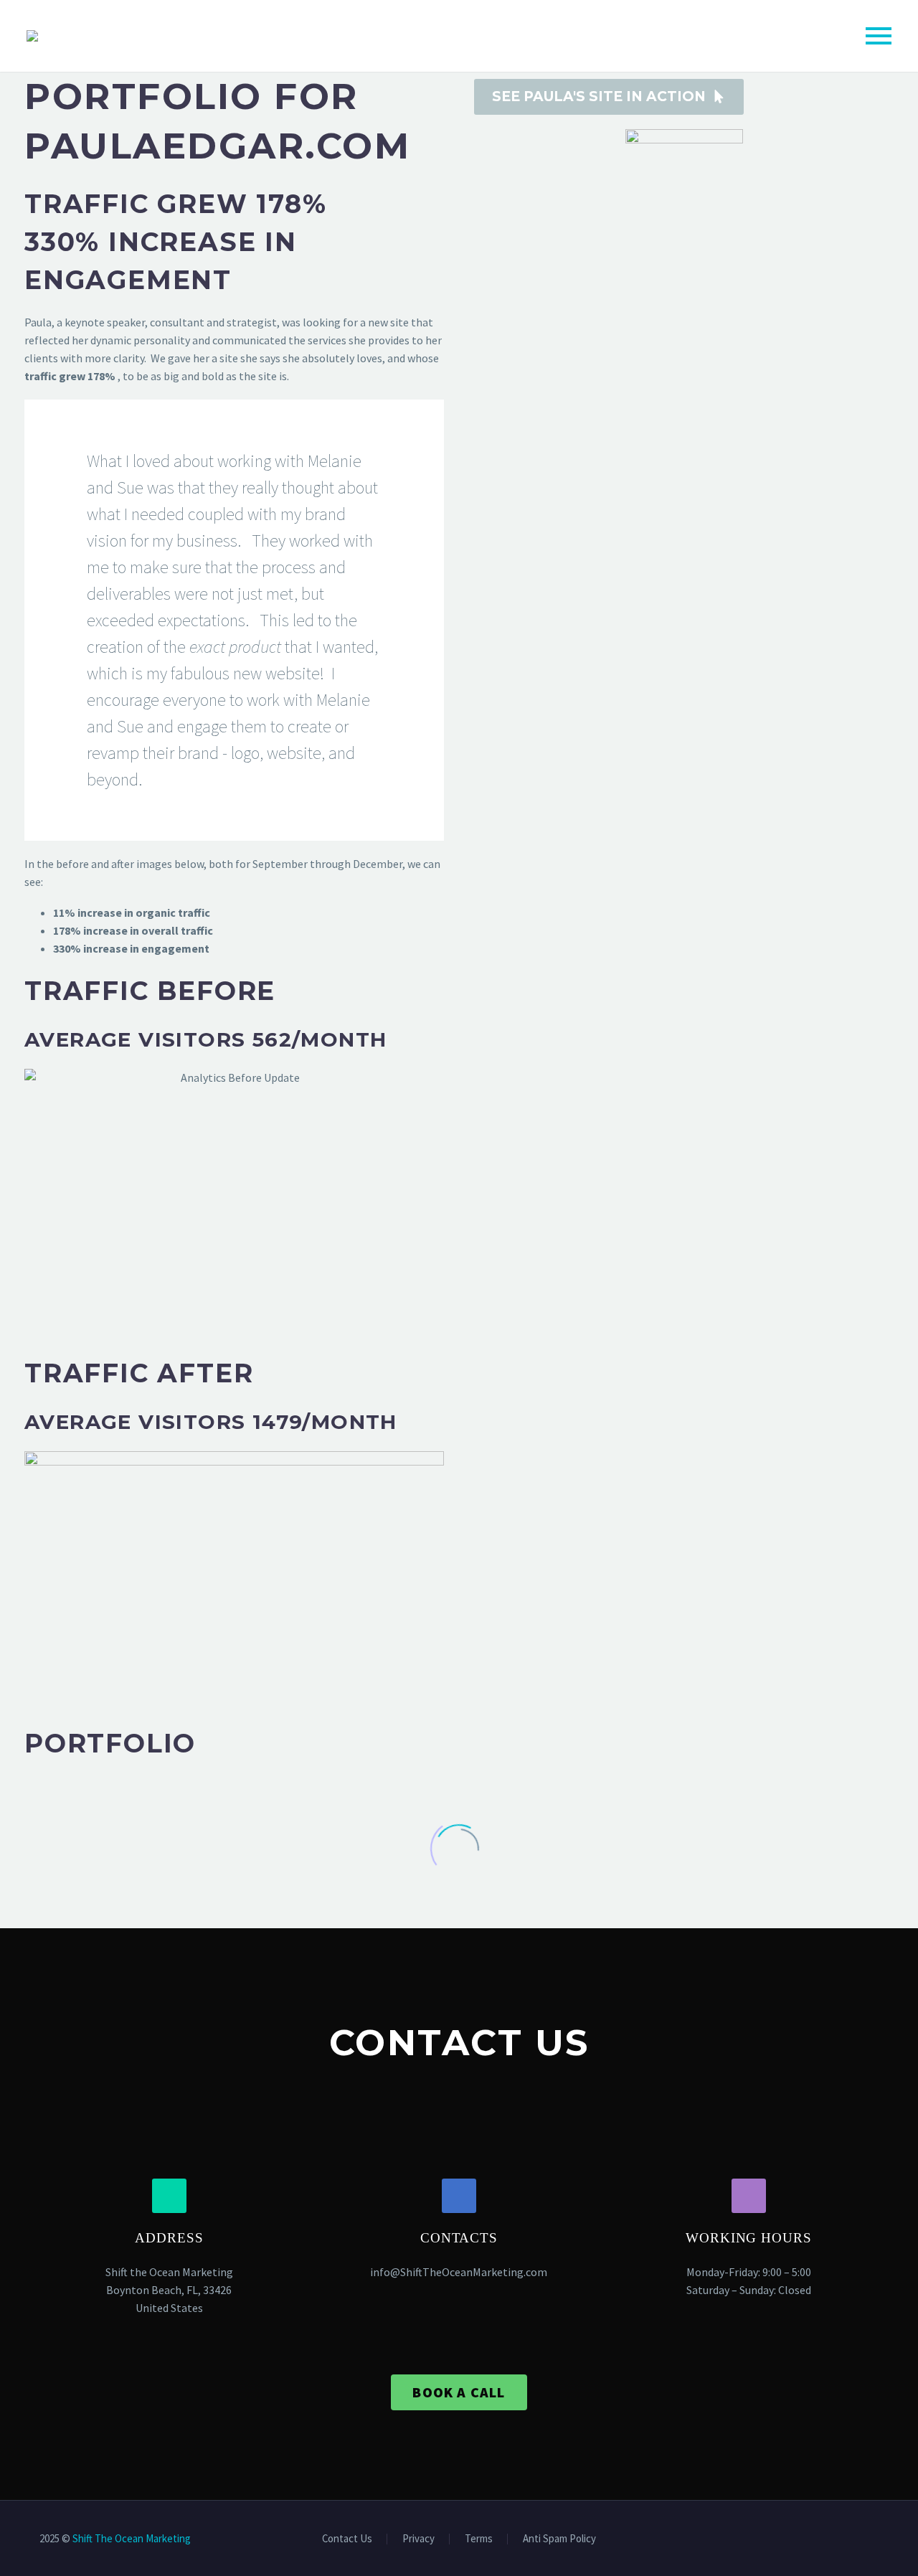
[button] (169, 2196)
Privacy (418, 2539)
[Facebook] (837, 2540)
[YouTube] (874, 2540)
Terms (479, 2539)
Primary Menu (879, 36)
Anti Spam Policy (559, 2539)
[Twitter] (856, 2540)
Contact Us (347, 2539)
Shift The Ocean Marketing (132, 2538)
